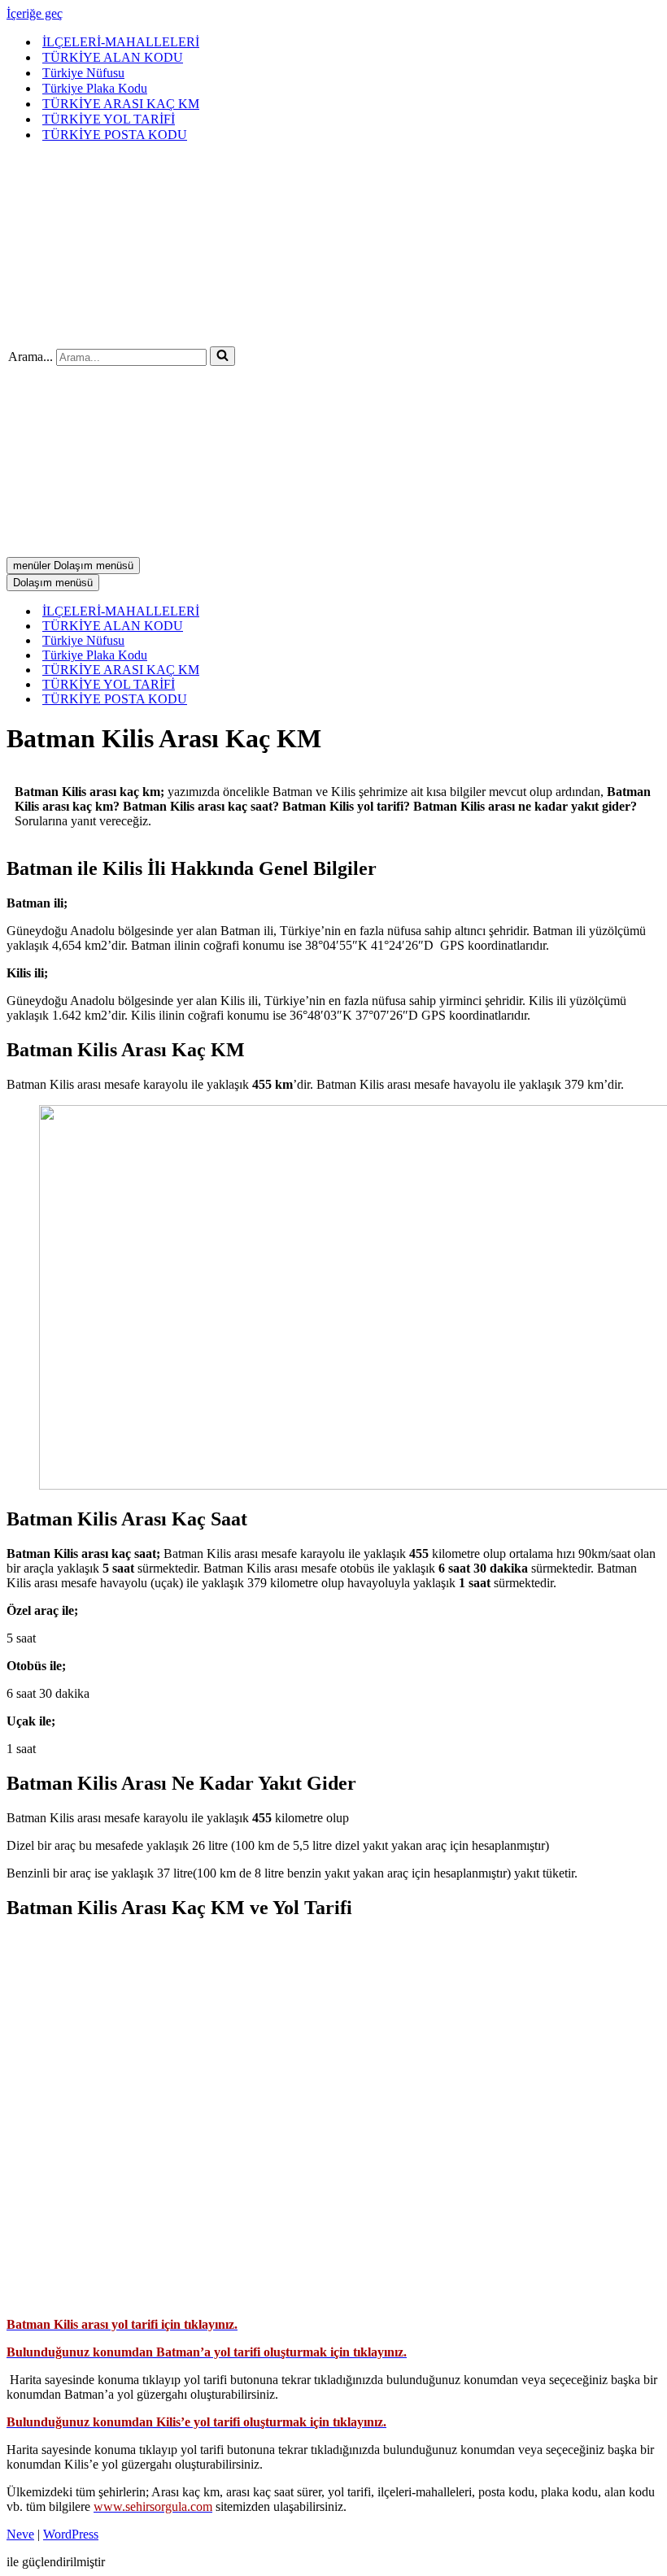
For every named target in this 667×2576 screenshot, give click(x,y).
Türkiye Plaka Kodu (95, 88)
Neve (20, 2534)
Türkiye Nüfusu (83, 73)
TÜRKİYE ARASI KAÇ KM (121, 104)
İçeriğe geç (35, 13)
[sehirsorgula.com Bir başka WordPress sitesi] (203, 332)
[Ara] (222, 356)
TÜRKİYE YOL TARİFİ (109, 119)
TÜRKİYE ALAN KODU (113, 57)
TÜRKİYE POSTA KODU (115, 135)
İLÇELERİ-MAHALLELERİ (121, 42)
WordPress (71, 2534)
